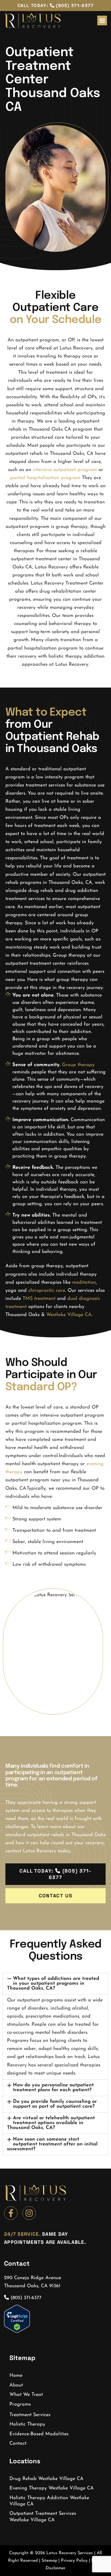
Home (16, 2376)
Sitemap (49, 2561)
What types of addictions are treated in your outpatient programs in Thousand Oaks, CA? (53, 1984)
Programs (20, 2405)
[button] (102, 20)
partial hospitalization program (45, 478)
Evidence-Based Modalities (39, 2434)
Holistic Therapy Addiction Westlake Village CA (49, 2501)
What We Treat (26, 2395)
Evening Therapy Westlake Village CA (52, 2488)
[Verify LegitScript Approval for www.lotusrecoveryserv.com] (17, 2332)
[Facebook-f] (11, 2213)
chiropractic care (47, 1291)
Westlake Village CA (69, 1315)
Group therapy (78, 1065)
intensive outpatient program (65, 470)
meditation (84, 1283)
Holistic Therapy (27, 2424)
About (16, 2385)
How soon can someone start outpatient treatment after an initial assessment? (52, 2144)
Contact (18, 2444)
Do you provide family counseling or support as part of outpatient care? (55, 2104)
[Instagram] (29, 2213)
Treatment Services (30, 2415)
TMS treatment (39, 1299)
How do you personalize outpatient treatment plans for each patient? (53, 2088)
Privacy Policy (74, 2561)
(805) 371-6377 (25, 2298)
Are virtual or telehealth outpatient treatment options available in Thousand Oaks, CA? (51, 2123)
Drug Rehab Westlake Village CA (46, 2479)
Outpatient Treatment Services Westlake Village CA (43, 2517)
